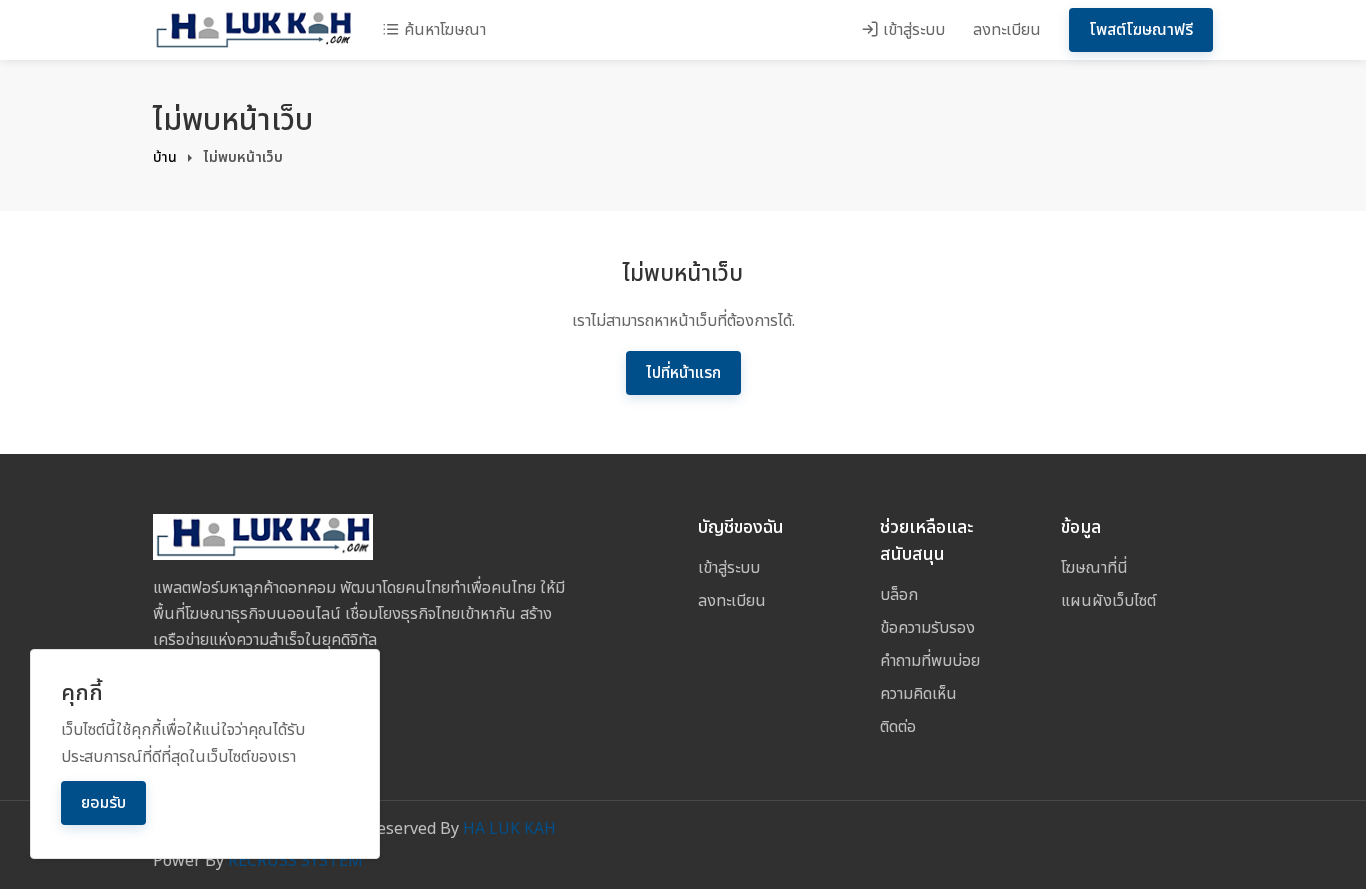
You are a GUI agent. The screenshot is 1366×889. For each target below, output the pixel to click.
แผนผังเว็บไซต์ (1108, 601)
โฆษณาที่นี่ (1094, 568)
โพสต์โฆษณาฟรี (1141, 30)
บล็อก (899, 595)
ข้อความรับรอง (927, 628)
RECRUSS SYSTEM (295, 861)
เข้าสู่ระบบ (912, 30)
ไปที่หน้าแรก (683, 373)
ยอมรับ (103, 803)
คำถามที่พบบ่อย (930, 661)
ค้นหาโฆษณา (443, 30)
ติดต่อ (898, 727)
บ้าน (165, 157)
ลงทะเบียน (1007, 30)
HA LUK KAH (509, 829)
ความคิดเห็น (918, 694)
